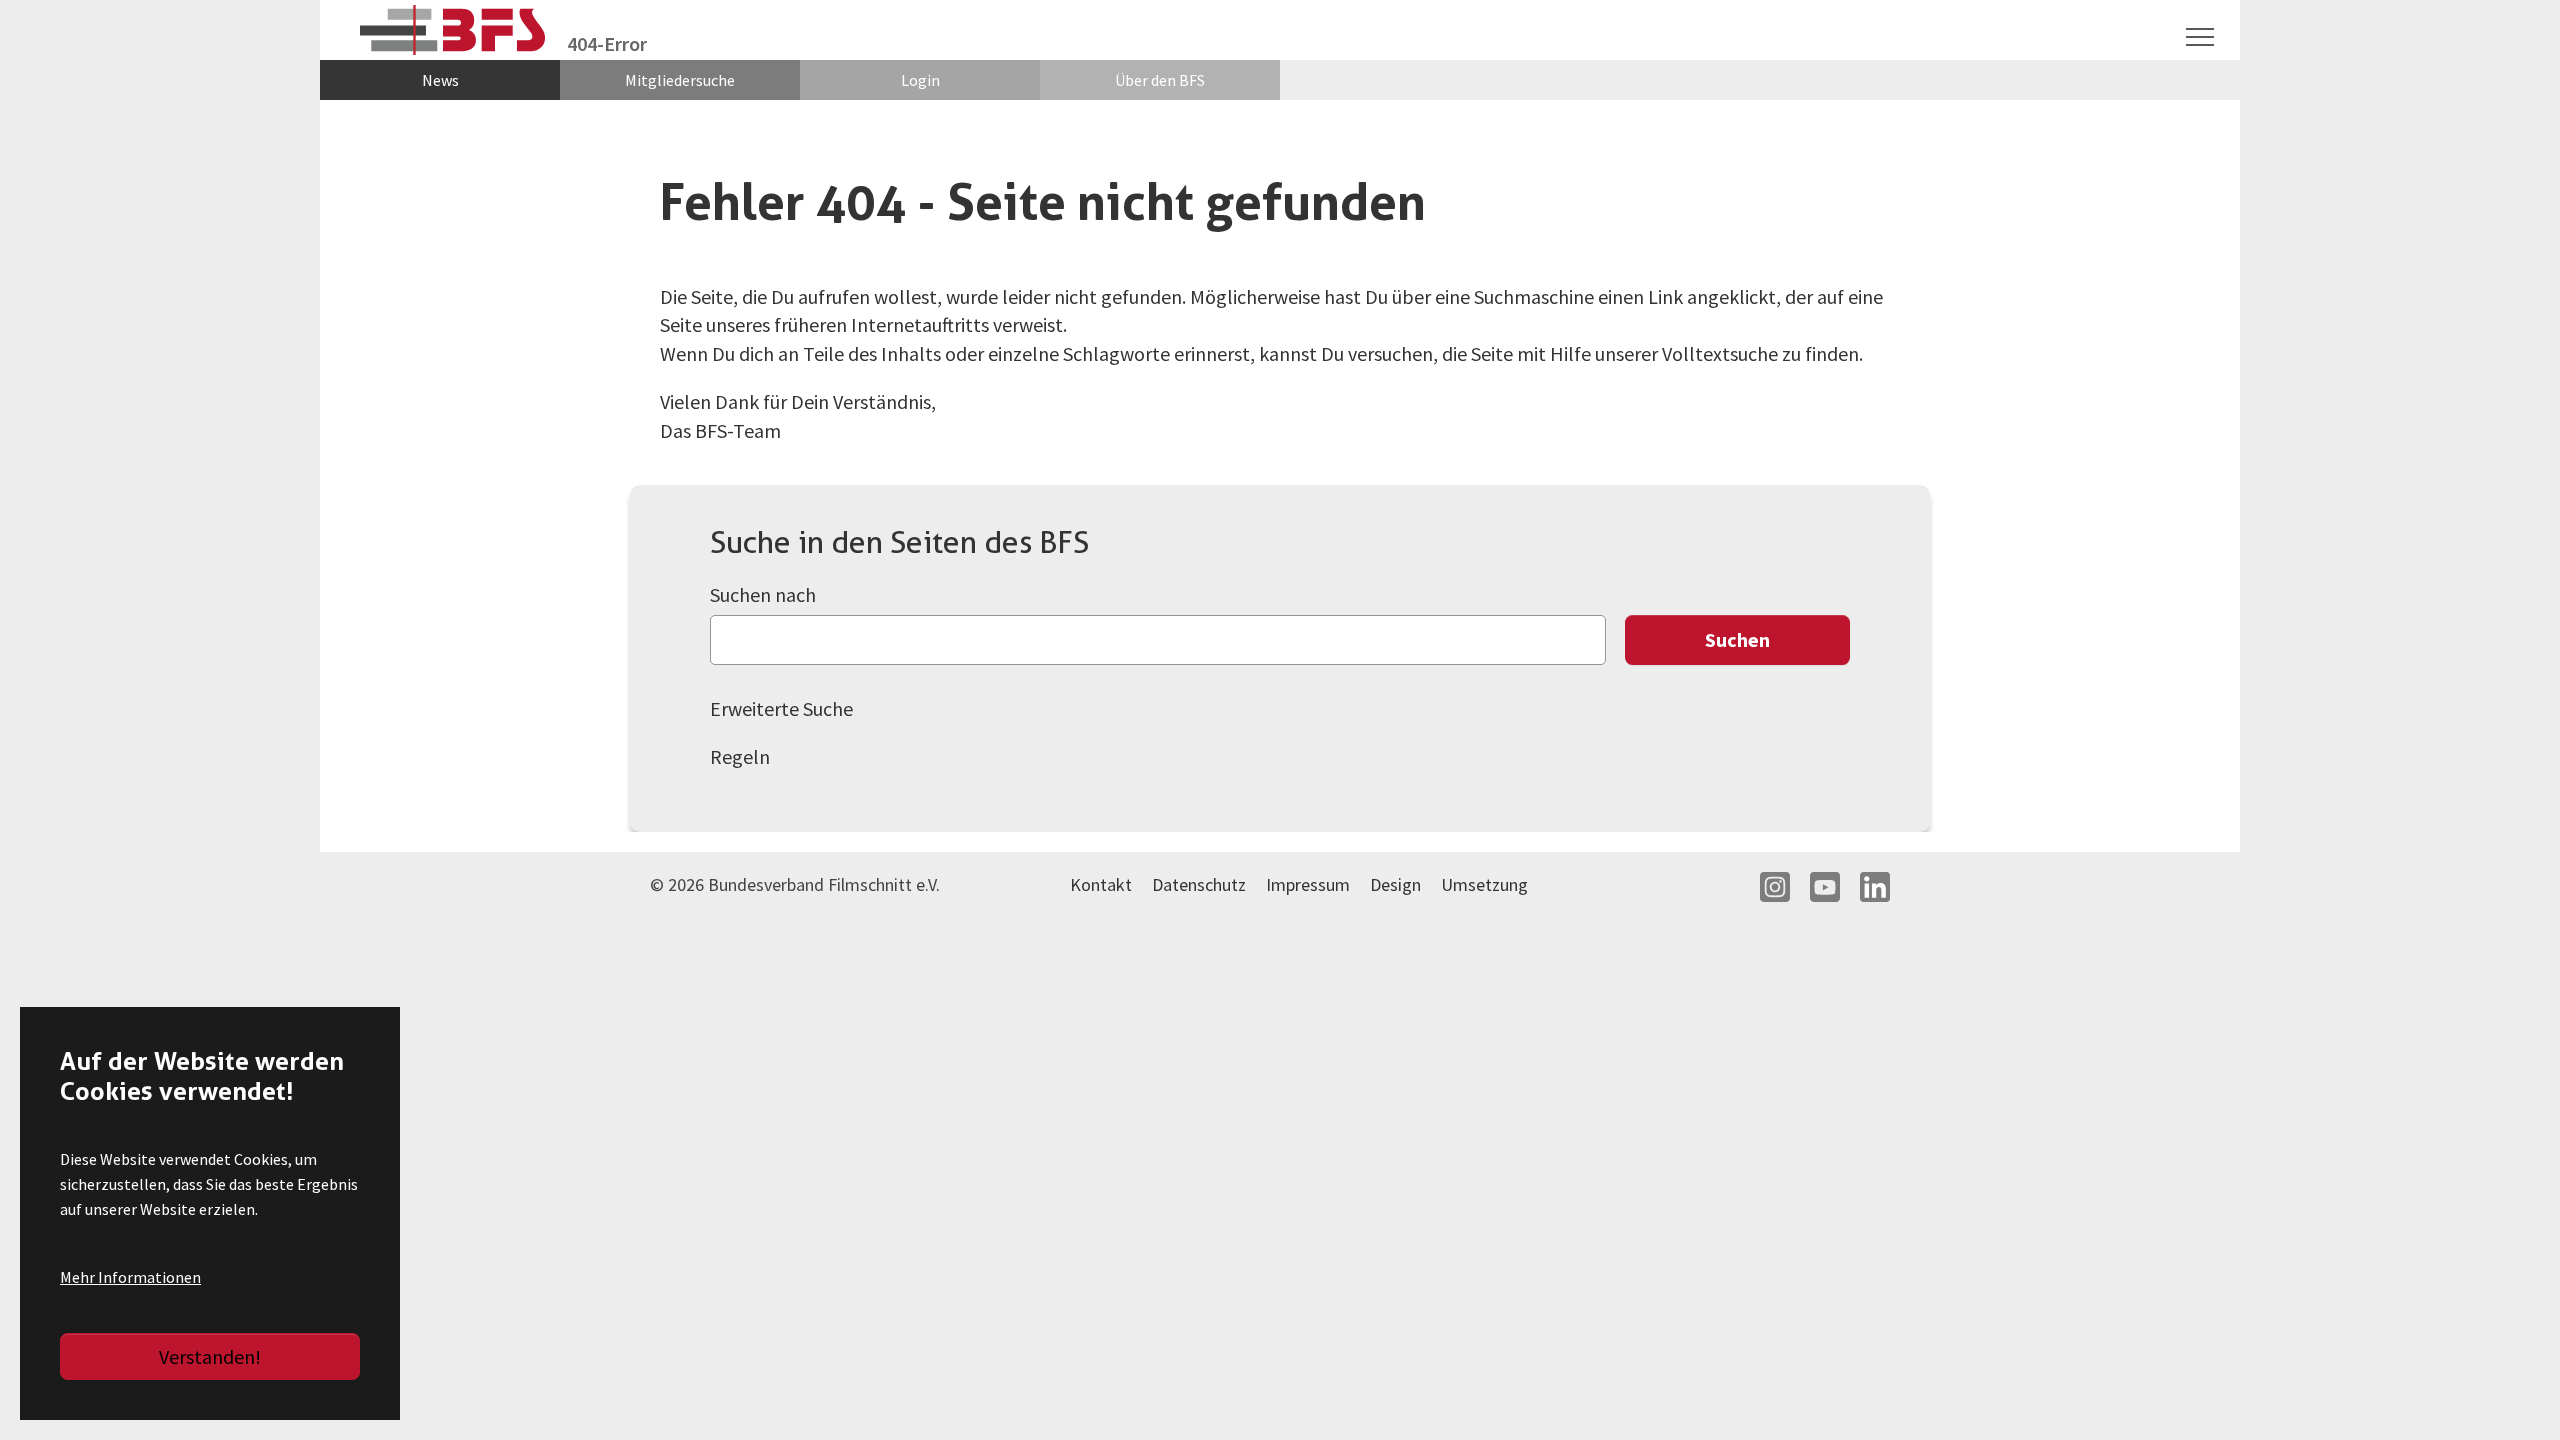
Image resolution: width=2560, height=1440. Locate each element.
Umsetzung (1484, 884)
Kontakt (1101, 884)
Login (920, 80)
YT (1825, 887)
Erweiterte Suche (781, 708)
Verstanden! (210, 1356)
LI (1875, 887)
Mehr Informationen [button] (130, 1277)
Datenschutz (1199, 884)
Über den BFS (1160, 80)
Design (1395, 884)
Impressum (1308, 884)
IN (1775, 887)
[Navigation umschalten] (2200, 37)
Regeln (740, 756)
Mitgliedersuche (680, 80)
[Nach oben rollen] (2510, 1390)
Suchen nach (763, 594)
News (440, 80)
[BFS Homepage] (453, 30)
